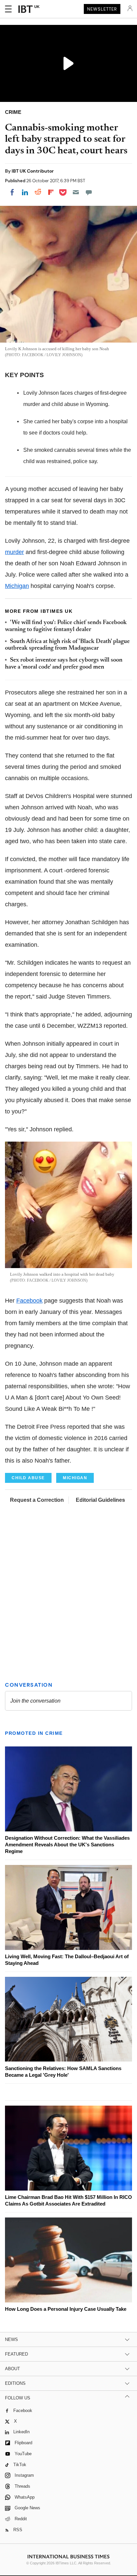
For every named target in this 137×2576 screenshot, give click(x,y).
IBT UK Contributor (33, 171)
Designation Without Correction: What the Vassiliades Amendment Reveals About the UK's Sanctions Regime (67, 1845)
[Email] (76, 192)
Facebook (29, 1301)
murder (14, 552)
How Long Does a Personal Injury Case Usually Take (66, 2309)
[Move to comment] (89, 192)
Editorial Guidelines (100, 1500)
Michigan (17, 586)
